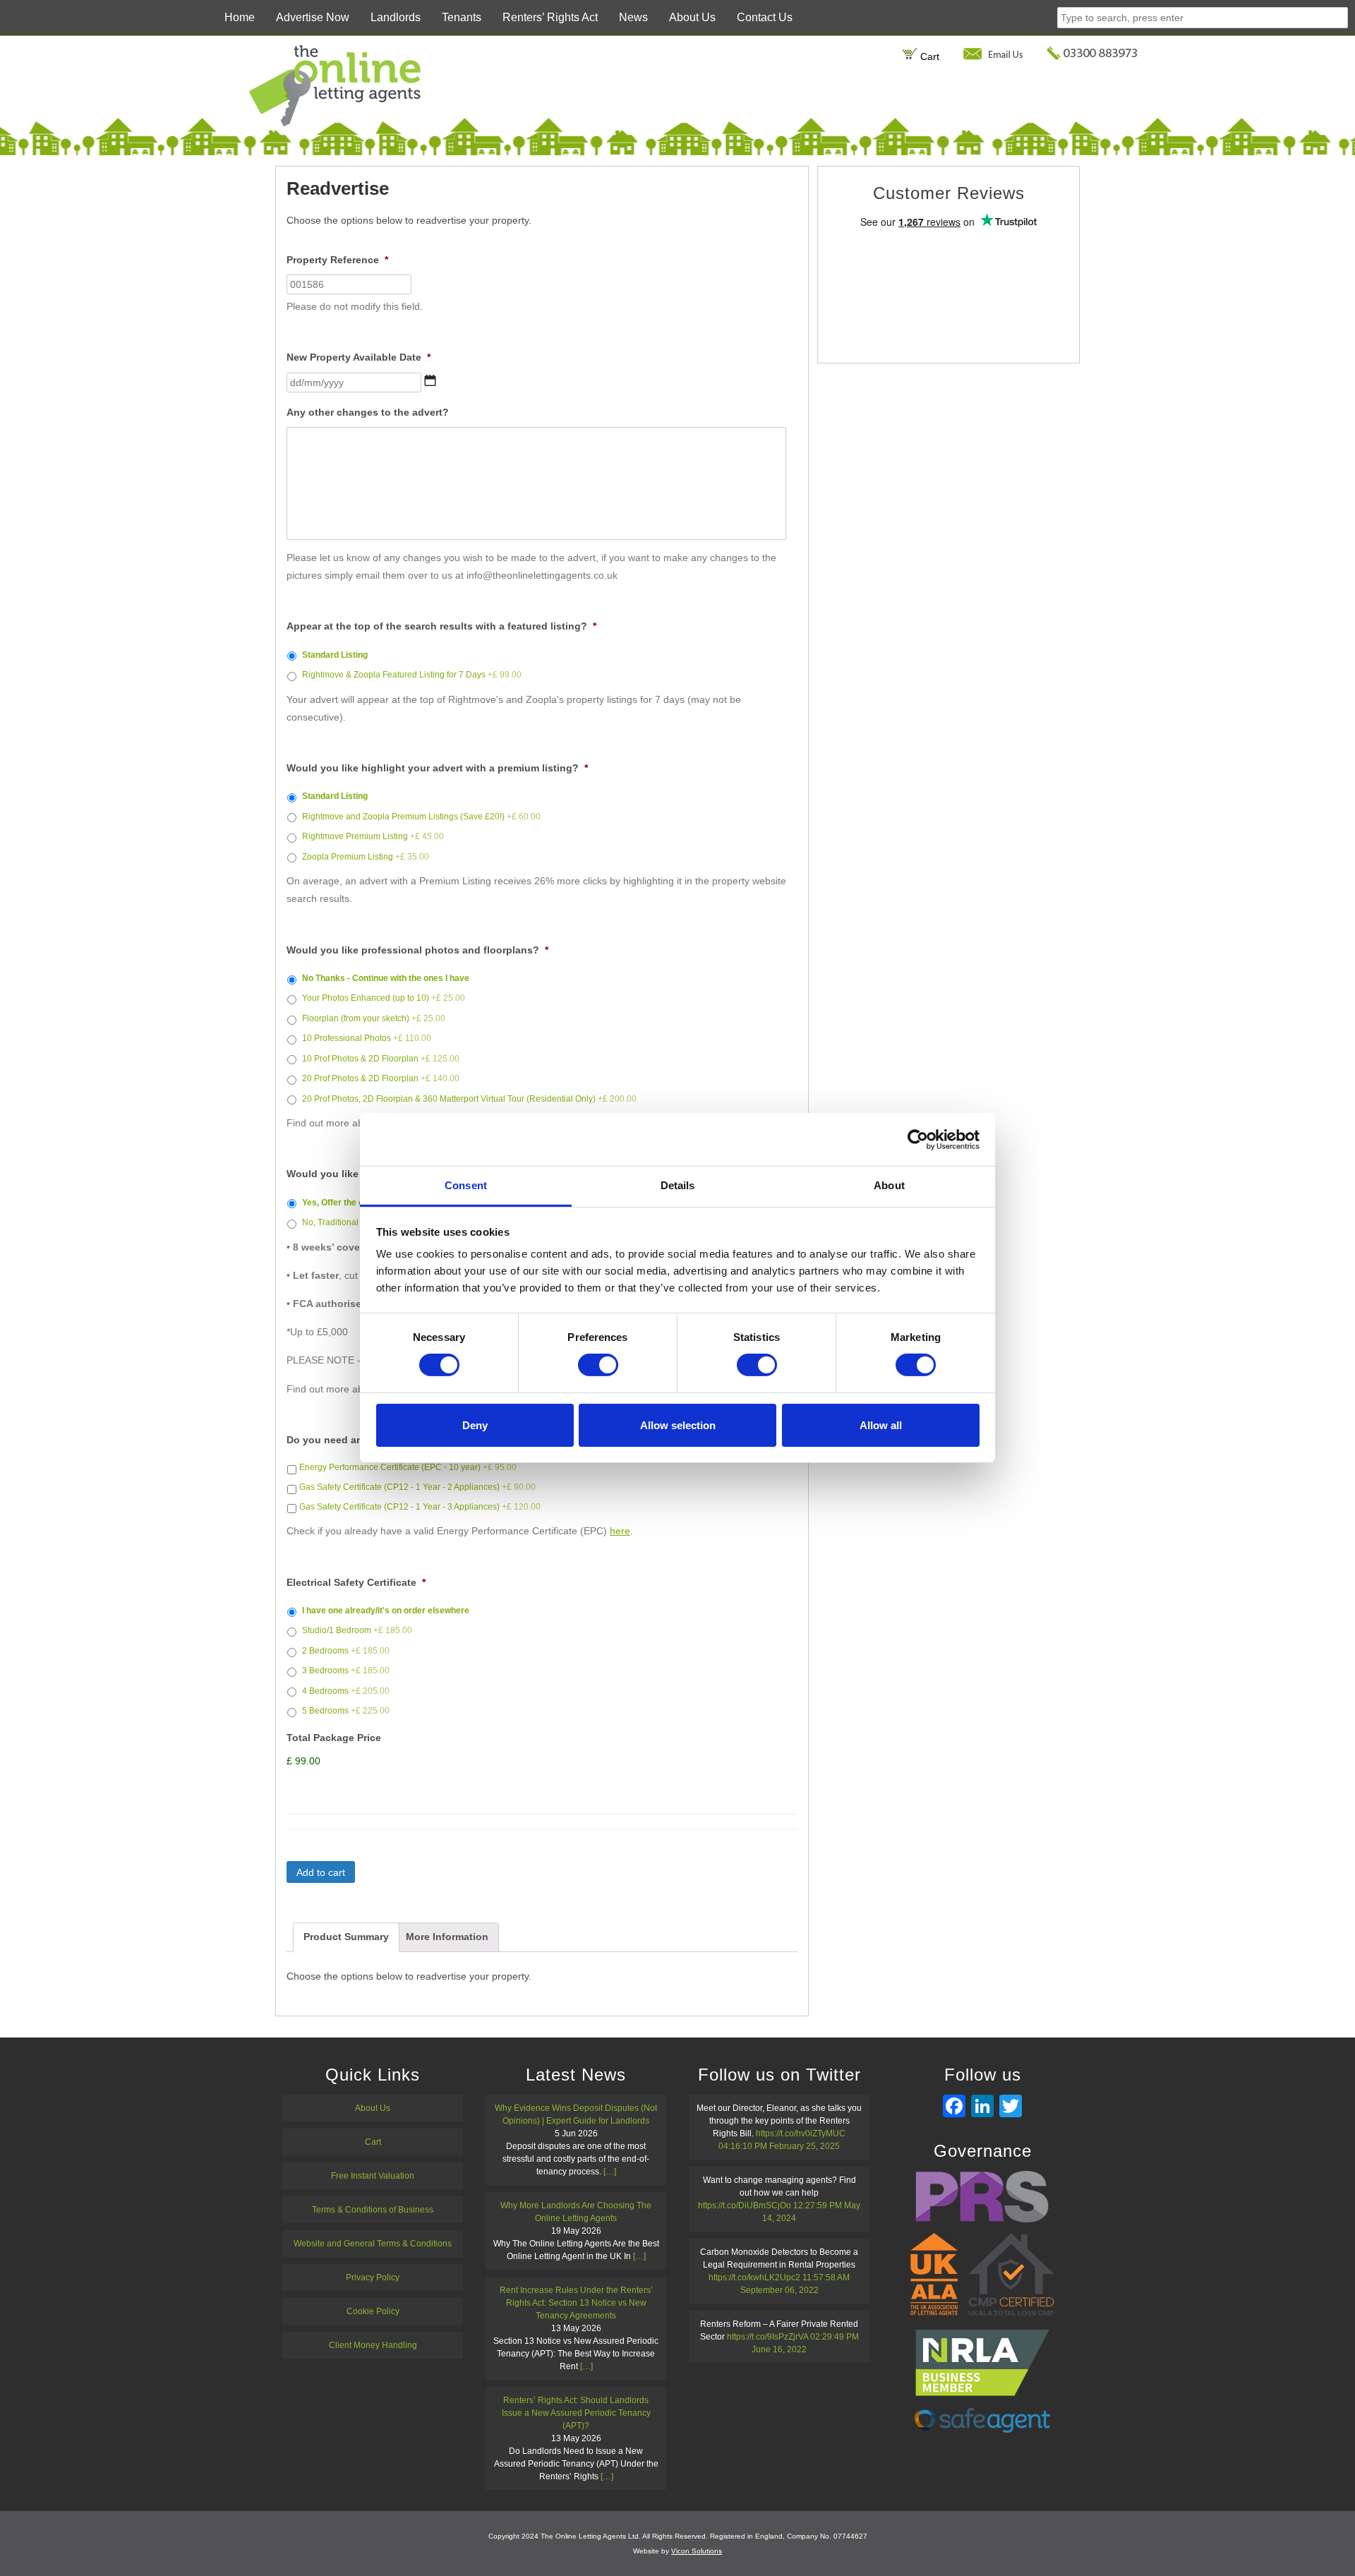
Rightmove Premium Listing (373, 836)
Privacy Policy (373, 2277)
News (633, 17)
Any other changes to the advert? (368, 412)
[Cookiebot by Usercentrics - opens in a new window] (918, 1139)
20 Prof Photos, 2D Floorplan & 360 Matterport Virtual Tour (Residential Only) (469, 1099)
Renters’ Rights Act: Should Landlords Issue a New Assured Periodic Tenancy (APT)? (576, 2413)
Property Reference (337, 260)
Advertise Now (313, 17)
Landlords (396, 17)
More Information (447, 1937)
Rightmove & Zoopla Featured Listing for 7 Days (412, 675)
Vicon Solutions (697, 2551)
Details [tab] (678, 1185)
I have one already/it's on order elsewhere (386, 1611)
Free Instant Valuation (373, 2176)
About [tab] (889, 1185)
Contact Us (765, 17)
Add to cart (321, 1872)
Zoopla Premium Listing (366, 857)
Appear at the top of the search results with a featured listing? (441, 626)
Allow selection (678, 1425)
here (620, 1531)
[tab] (346, 1937)
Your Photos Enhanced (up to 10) (384, 998)
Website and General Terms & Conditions (373, 2244)
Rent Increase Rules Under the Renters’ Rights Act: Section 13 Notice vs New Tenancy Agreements (576, 2303)
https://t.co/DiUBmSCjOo (745, 2205)
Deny (475, 1425)
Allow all (881, 1425)
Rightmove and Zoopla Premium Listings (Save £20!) (421, 817)
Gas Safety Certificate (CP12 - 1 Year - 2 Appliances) (417, 1487)
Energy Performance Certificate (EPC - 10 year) (408, 1467)
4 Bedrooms (346, 1691)
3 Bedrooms (346, 1671)
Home (240, 17)
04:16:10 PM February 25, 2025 (779, 2146)
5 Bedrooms (346, 1711)
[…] (610, 2172)
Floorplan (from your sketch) (374, 1018)
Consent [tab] (466, 1185)
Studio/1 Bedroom (357, 1630)
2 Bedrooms (346, 1651)
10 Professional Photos (367, 1038)
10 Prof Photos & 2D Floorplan (381, 1059)
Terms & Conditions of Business (373, 2210)
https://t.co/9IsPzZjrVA (767, 2337)
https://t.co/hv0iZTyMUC (801, 2133)
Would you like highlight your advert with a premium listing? (437, 768)
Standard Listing (335, 655)
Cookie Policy (373, 2311)
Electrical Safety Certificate (356, 1582)
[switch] (598, 1365)
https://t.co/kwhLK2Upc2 (754, 2277)
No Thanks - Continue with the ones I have (386, 978)
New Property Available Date (359, 357)
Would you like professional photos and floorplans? (417, 950)
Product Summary (346, 1937)
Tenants (462, 17)
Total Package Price (334, 1738)
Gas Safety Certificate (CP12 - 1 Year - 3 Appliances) (420, 1507)
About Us (692, 17)
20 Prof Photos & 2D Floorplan (381, 1078)
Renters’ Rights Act (550, 17)
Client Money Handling (373, 2345)
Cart (928, 56)
